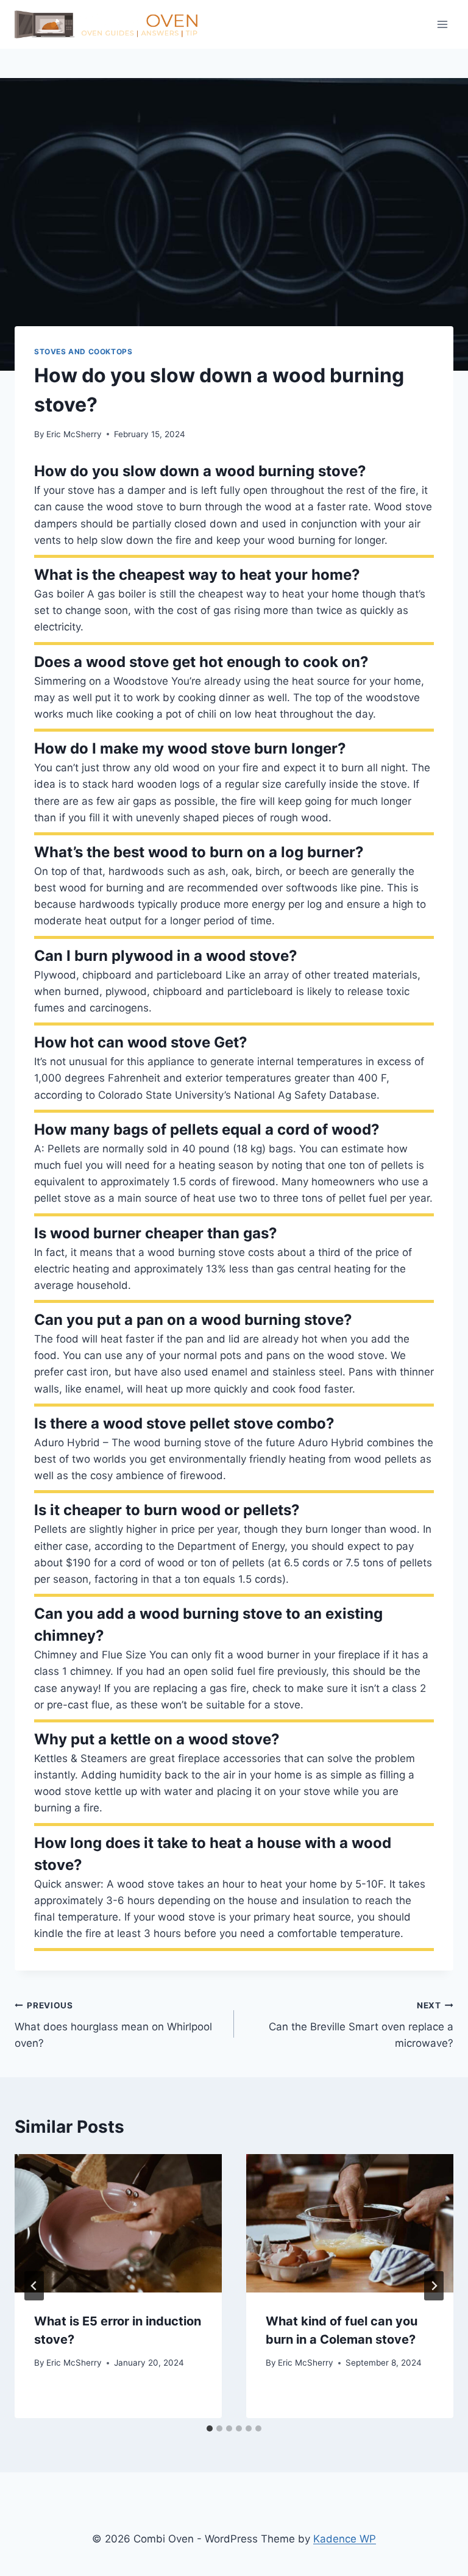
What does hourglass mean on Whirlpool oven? (113, 2025)
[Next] (434, 2286)
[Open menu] (442, 24)
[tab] (210, 2428)
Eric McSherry (74, 434)
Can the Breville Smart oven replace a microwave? (361, 2025)
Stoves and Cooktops (83, 351)
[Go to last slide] (34, 2286)
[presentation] (118, 2223)
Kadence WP (345, 2539)
